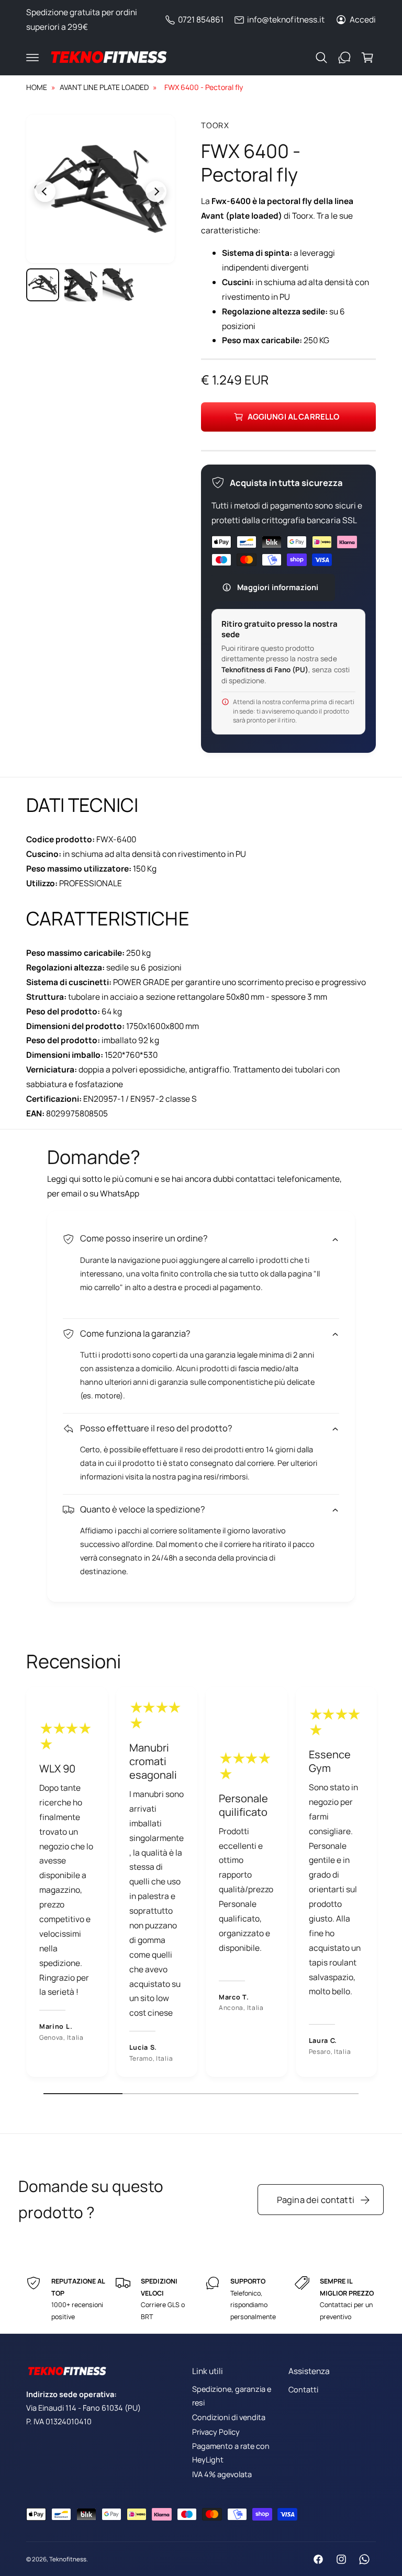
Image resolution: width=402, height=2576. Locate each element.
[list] (201, 1884)
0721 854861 (201, 19)
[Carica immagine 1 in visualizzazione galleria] (43, 285)
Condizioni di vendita (229, 2417)
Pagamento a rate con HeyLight (231, 2453)
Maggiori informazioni (278, 587)
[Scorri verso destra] (138, 191)
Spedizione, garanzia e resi (232, 2396)
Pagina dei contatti (316, 2200)
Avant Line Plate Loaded (104, 87)
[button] (32, 58)
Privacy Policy (216, 2432)
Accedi (363, 19)
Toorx (215, 125)
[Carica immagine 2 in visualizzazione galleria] (81, 285)
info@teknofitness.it (286, 19)
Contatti (303, 2389)
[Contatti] (344, 58)
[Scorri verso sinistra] (63, 191)
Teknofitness (68, 2559)
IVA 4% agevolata (222, 2474)
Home (37, 87)
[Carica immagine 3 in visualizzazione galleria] (119, 285)
